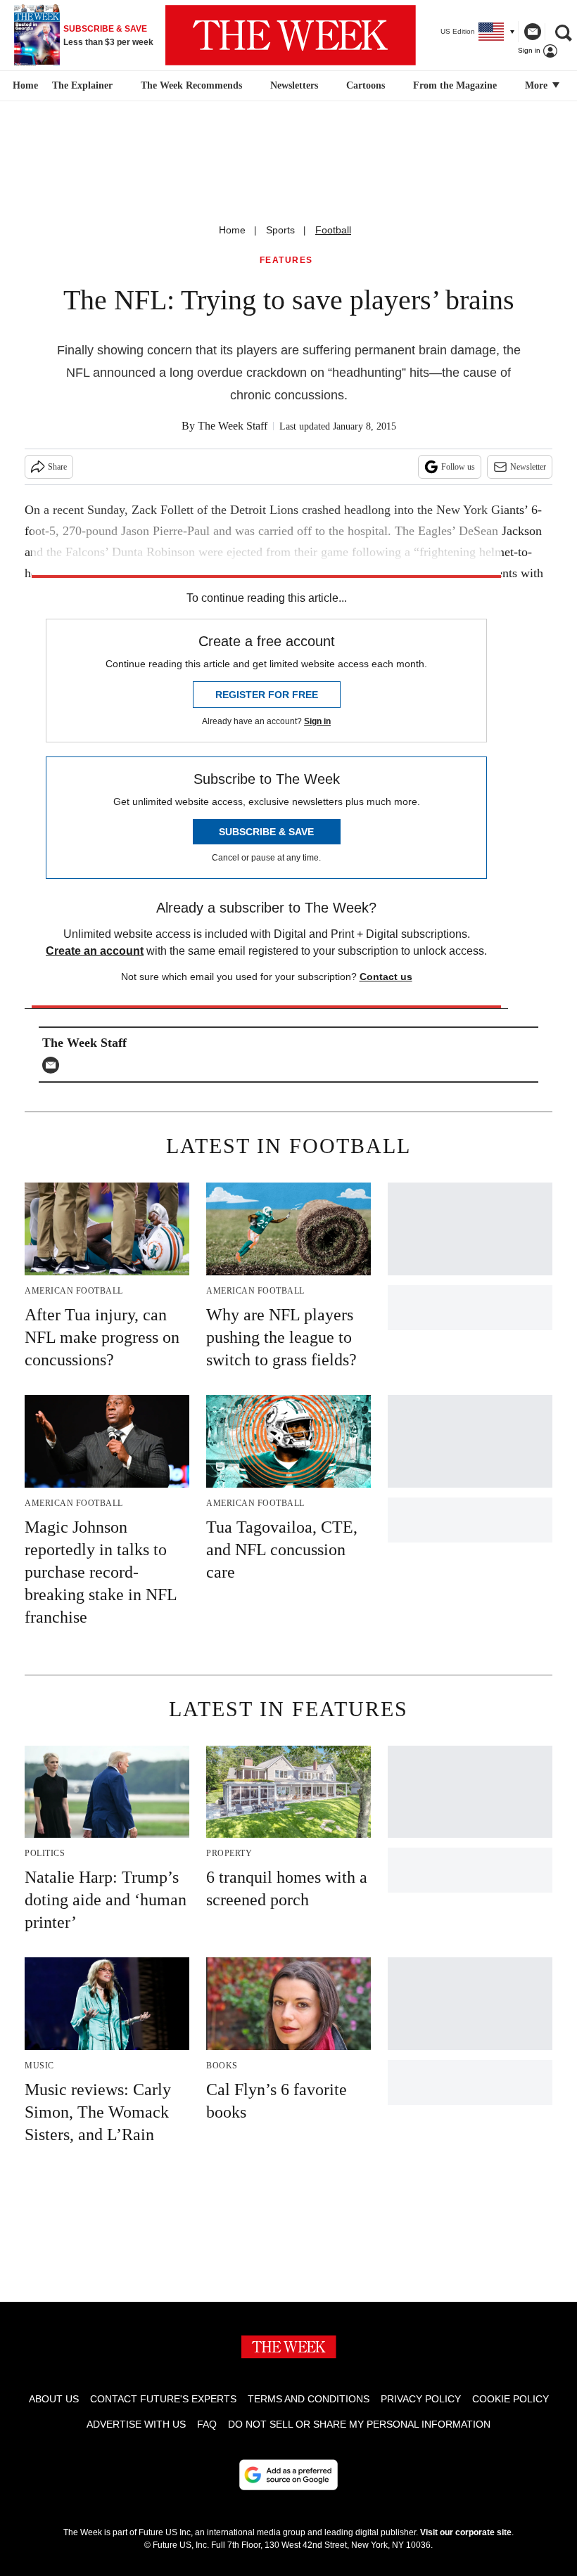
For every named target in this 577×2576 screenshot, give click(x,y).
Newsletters (294, 85)
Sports (280, 230)
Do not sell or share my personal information (359, 2424)
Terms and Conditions (309, 2399)
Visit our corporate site (466, 2532)
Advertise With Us (136, 2424)
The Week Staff (233, 426)
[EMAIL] (54, 1065)
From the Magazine (455, 85)
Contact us (386, 977)
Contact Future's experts (163, 2399)
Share (57, 467)
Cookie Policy (511, 2399)
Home (232, 230)
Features (286, 260)
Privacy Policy (421, 2399)
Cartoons (366, 85)
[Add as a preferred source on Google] (288, 2475)
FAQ (207, 2424)
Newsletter (528, 467)
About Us (54, 2399)
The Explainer (82, 85)
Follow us (458, 467)
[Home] (24, 86)
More (538, 85)
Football (333, 230)
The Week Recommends (191, 85)
